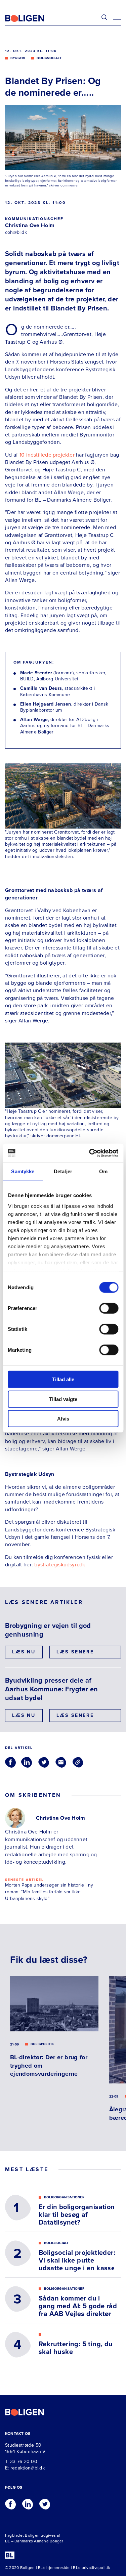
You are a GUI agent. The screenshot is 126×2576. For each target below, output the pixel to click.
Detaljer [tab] (63, 1171)
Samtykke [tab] (23, 1171)
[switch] (109, 1308)
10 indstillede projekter (47, 455)
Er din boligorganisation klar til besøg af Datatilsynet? (77, 2215)
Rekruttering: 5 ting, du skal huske (76, 2348)
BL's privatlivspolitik (91, 2568)
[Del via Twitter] (44, 1762)
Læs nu (24, 1652)
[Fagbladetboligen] (33, 18)
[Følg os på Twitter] (45, 2502)
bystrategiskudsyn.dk (60, 1565)
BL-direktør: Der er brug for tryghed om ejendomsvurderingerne (49, 2065)
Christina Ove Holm (30, 225)
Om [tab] (103, 1171)
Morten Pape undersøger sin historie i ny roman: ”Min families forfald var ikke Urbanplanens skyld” (49, 1892)
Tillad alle (63, 1379)
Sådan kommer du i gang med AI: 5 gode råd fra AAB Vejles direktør (78, 2306)
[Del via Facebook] (10, 1762)
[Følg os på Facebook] (10, 2502)
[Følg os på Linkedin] (28, 2502)
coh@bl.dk (16, 232)
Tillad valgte (63, 1399)
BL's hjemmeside (54, 2568)
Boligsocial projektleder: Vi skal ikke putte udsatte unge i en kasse (77, 2261)
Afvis (63, 1419)
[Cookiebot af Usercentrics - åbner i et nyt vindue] (90, 1153)
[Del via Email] (61, 1762)
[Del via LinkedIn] (27, 1762)
